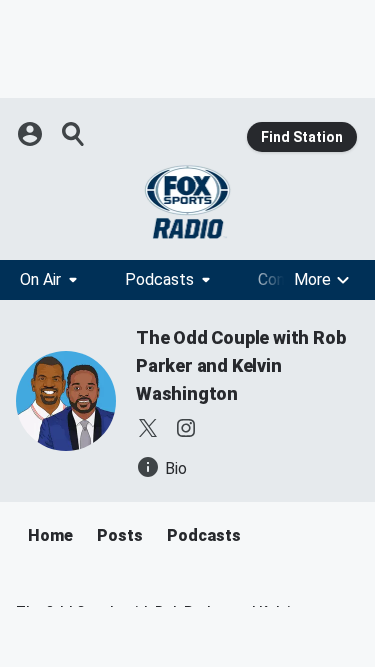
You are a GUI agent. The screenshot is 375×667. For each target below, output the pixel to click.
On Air (40, 279)
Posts (120, 535)
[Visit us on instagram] (186, 428)
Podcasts (159, 279)
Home (50, 535)
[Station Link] (187, 202)
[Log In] (32, 134)
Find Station (302, 137)
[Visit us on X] (148, 428)
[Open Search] (74, 134)
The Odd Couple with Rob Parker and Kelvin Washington (240, 365)
